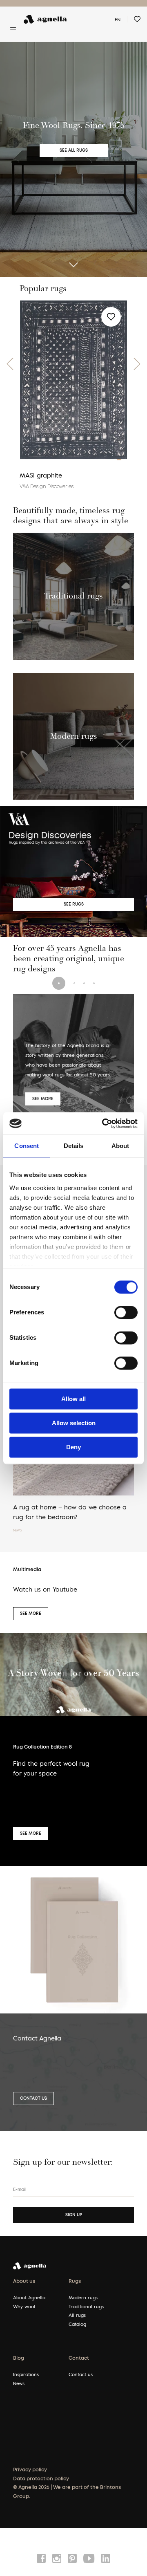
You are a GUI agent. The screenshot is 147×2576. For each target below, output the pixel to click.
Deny (73, 1447)
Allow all (73, 1399)
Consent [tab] (27, 1146)
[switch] (126, 1312)
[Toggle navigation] (13, 27)
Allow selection (74, 1423)
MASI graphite (41, 475)
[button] (10, 364)
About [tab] (120, 1146)
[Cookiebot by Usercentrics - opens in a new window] (104, 1123)
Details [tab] (74, 1146)
